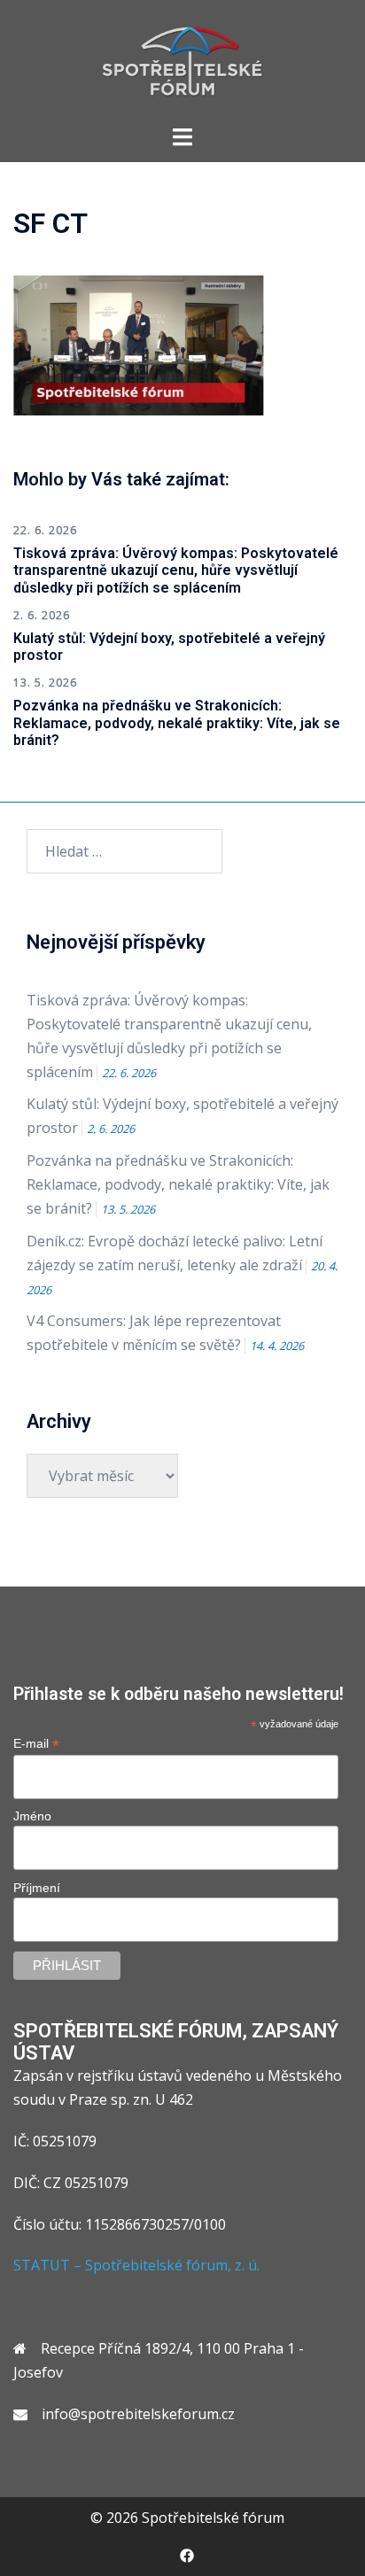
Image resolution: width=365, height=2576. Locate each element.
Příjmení (37, 1888)
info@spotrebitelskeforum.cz (138, 2414)
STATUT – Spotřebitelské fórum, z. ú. (136, 2265)
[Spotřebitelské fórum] (182, 60)
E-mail (36, 1744)
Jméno (32, 1816)
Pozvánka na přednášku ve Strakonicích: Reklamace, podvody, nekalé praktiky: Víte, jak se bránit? (177, 722)
